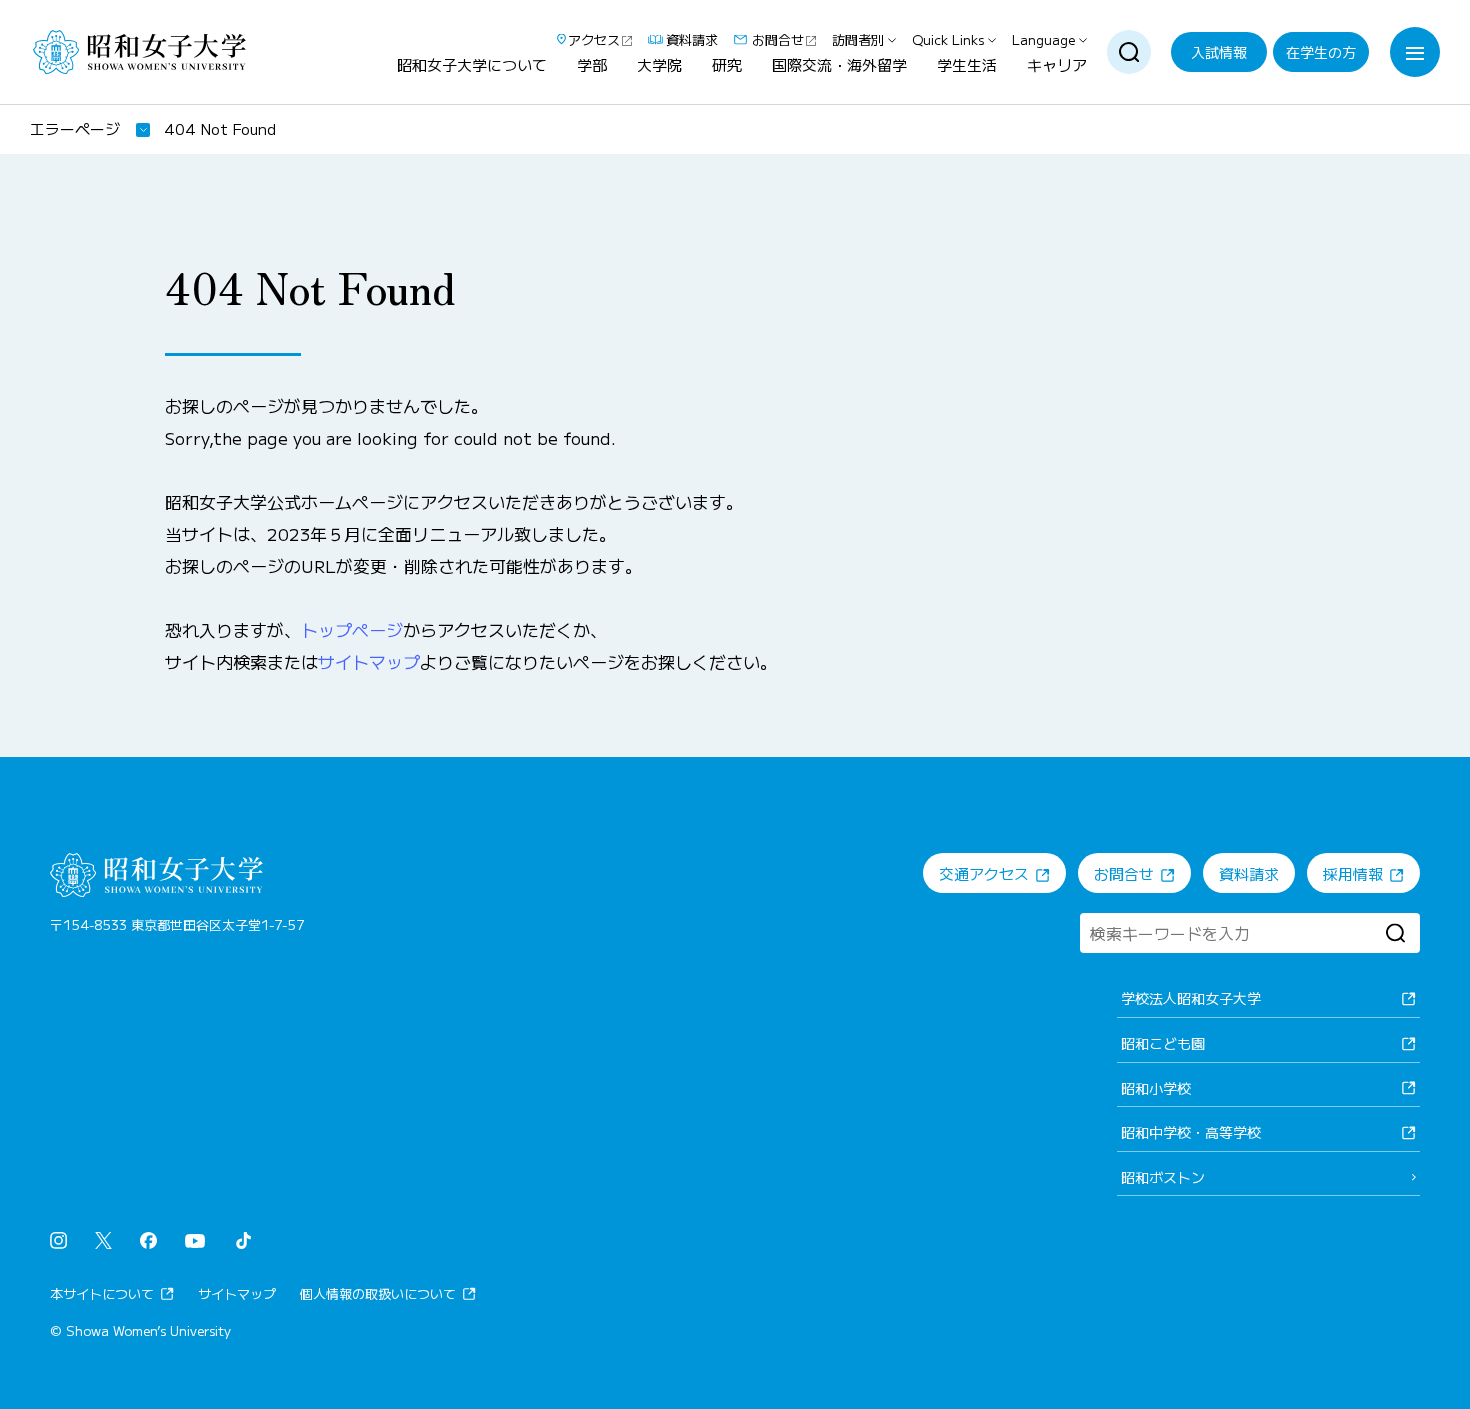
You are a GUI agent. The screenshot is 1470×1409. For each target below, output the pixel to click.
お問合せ (778, 40)
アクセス (594, 40)
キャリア (1057, 65)
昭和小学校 (1156, 1088)
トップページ (352, 629)
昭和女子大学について (472, 65)
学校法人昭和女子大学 (1191, 998)
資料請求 (692, 40)
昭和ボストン (1163, 1177)
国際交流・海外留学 (839, 65)
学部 (592, 65)
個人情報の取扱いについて (378, 1293)
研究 (727, 65)
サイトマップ (369, 661)
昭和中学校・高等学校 (1191, 1132)
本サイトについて (102, 1293)
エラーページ (75, 128)
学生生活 (967, 65)
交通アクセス (984, 873)
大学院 (659, 65)
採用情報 (1353, 873)
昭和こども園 (1163, 1043)
